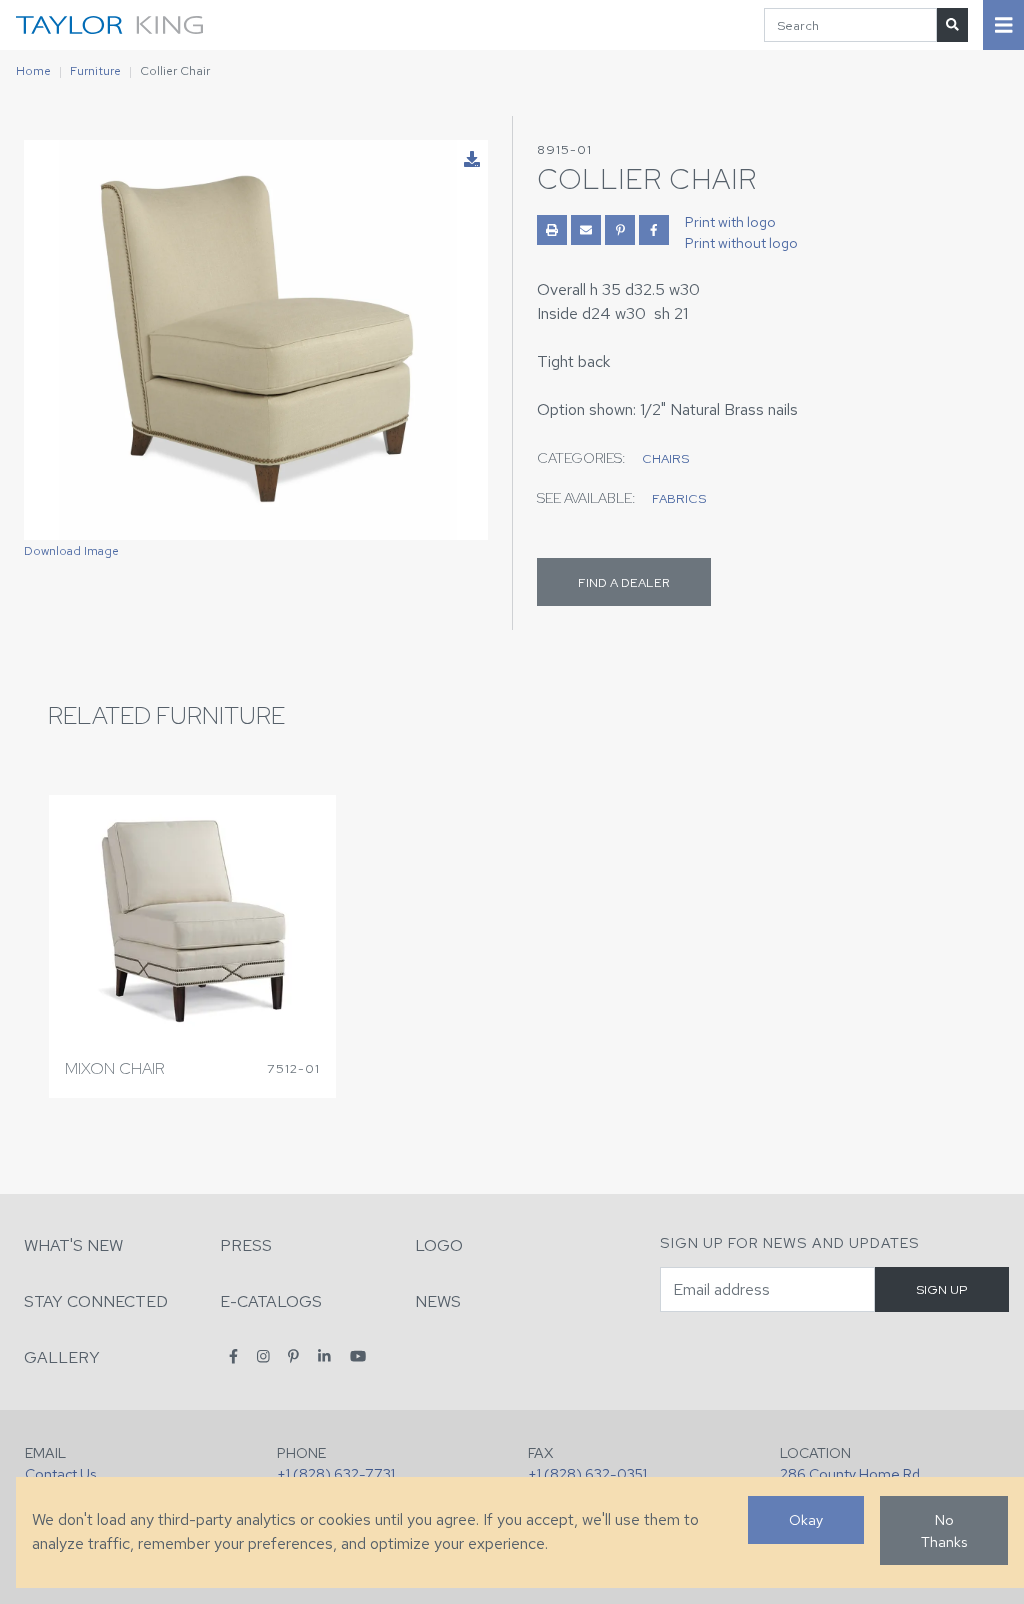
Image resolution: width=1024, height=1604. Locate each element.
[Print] (552, 230)
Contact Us (60, 1473)
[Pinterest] (293, 1356)
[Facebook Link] (654, 230)
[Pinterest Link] (620, 230)
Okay (806, 1519)
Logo (439, 1245)
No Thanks (944, 1530)
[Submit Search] (952, 24)
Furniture (95, 71)
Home (33, 71)
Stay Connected (96, 1301)
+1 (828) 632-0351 (587, 1473)
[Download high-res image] (472, 160)
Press (246, 1245)
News (438, 1301)
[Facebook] (233, 1356)
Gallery (62, 1357)
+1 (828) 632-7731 (336, 1473)
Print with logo (730, 222)
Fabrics (679, 498)
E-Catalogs (271, 1301)
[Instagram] (263, 1356)
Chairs (665, 458)
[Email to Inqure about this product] (586, 230)
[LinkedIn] (324, 1356)
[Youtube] (358, 1356)
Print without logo (741, 243)
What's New (73, 1245)
